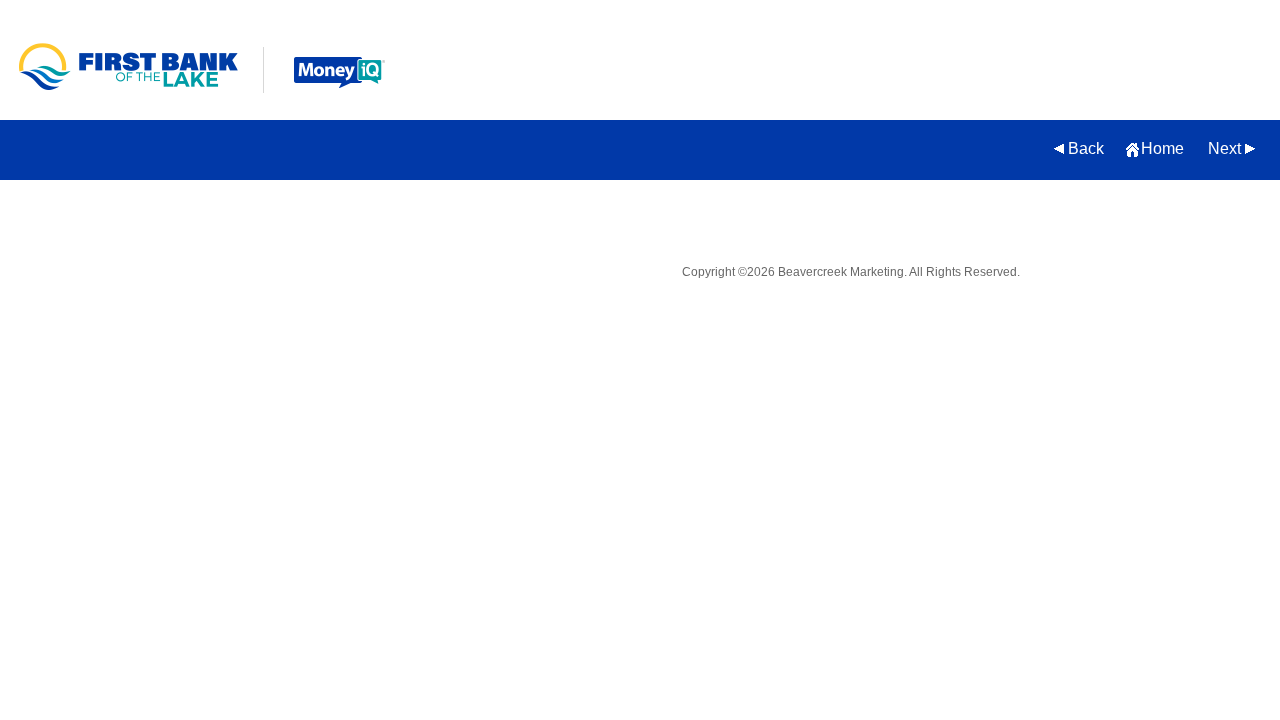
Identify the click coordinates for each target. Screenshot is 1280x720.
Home (1162, 148)
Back (1086, 148)
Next (1224, 148)
